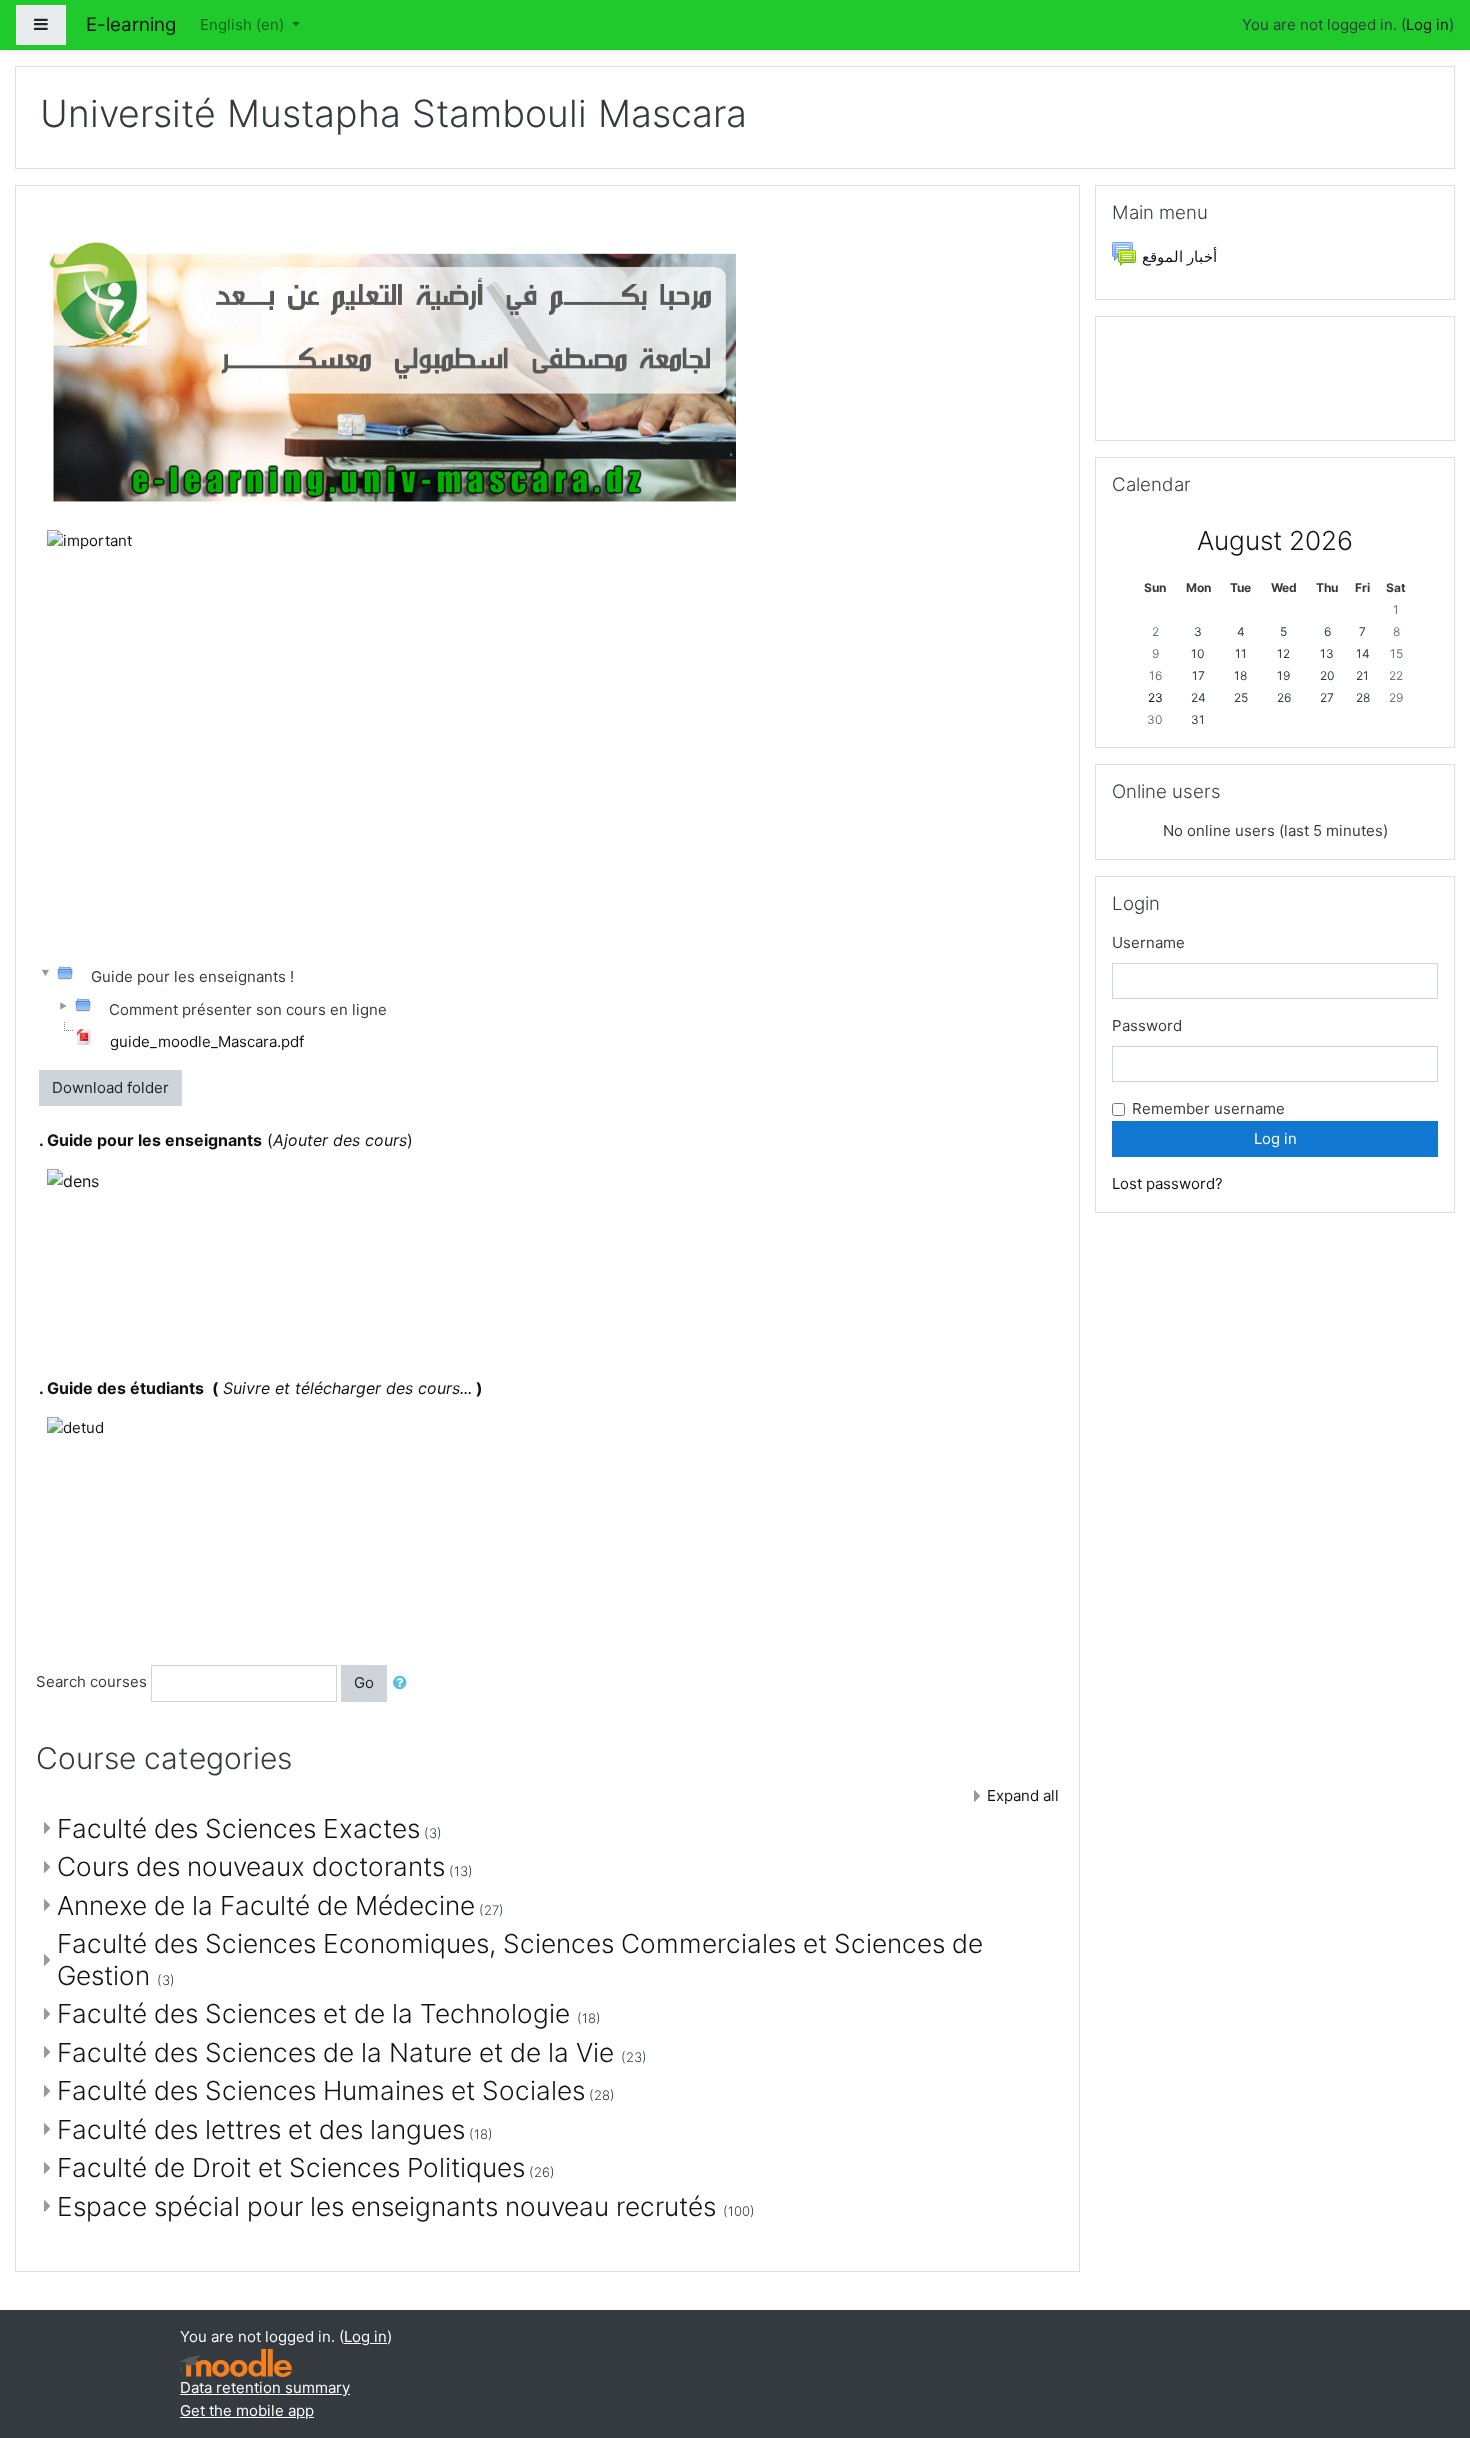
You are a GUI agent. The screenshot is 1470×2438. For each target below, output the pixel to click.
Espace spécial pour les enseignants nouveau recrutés (390, 2206)
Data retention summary (265, 2387)
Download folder (110, 1087)
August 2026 (1275, 540)
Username (1148, 942)
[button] (404, 1683)
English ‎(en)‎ (244, 24)
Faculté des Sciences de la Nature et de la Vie (339, 2052)
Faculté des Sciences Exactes (238, 1828)
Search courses (91, 1681)
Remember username (1208, 1108)
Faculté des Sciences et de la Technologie (317, 2013)
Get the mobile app (247, 2410)
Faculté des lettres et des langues (261, 2129)
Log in (1427, 24)
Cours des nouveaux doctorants (251, 1866)
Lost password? (1167, 1183)
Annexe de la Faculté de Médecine (266, 1905)
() (226, 1140)
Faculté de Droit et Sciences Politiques (291, 2167)
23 (1155, 697)
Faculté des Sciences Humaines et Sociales (321, 2090)
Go (364, 1682)
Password (1147, 1025)
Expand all (1023, 1795)
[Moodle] (236, 2363)
